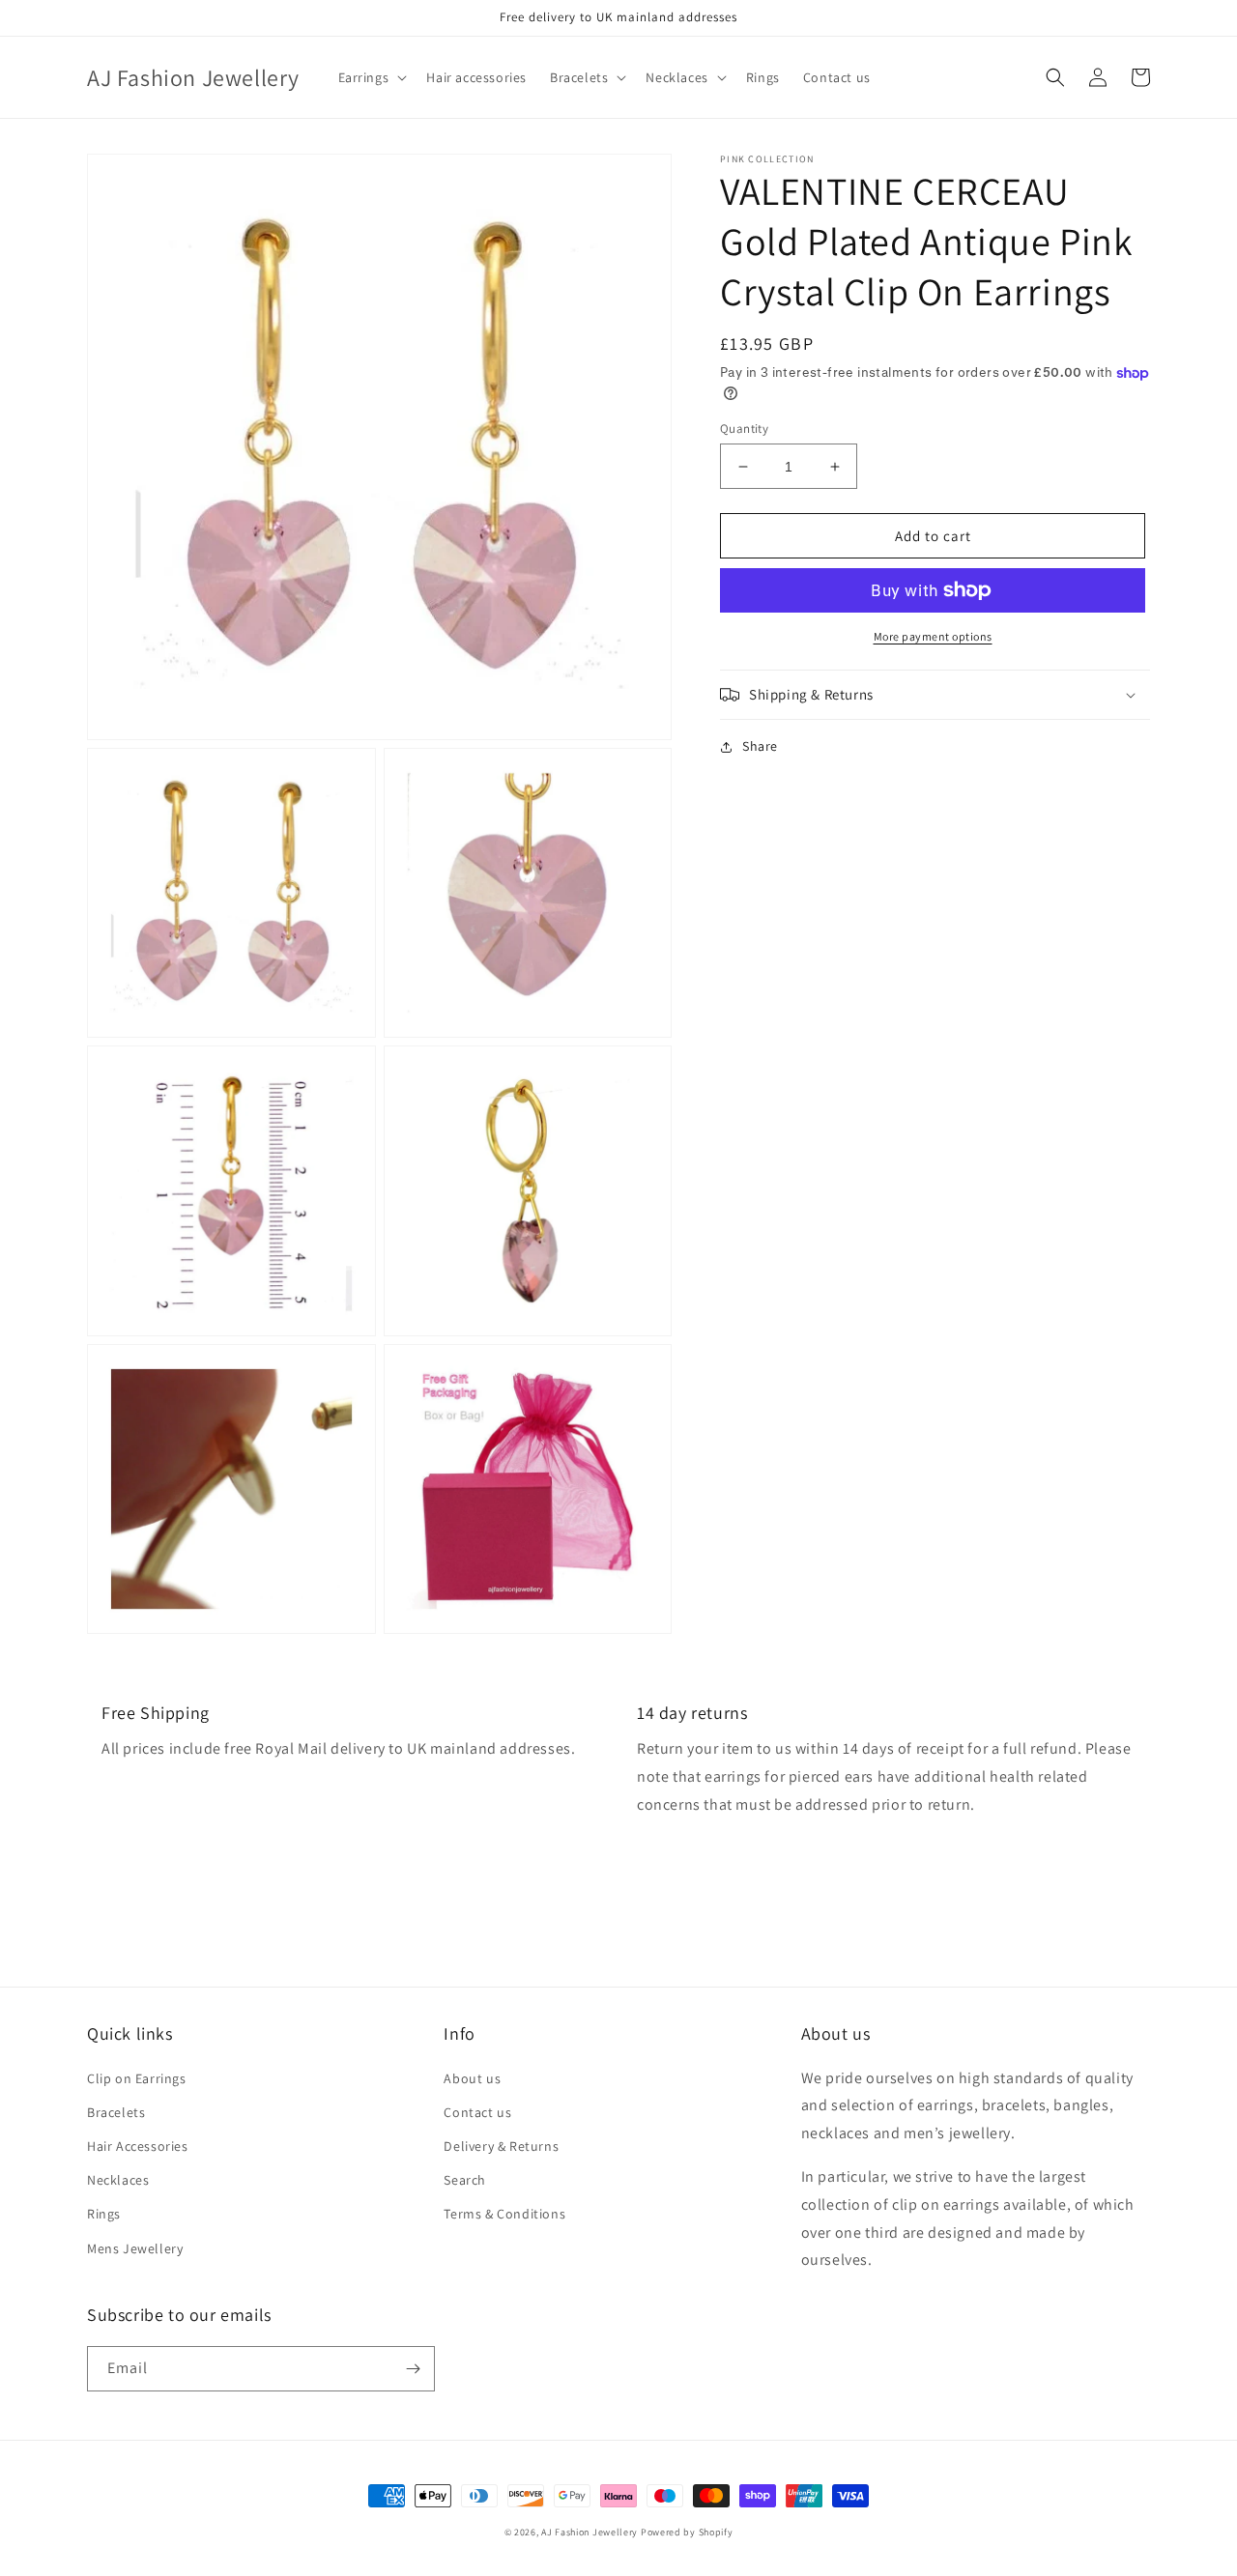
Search (465, 2180)
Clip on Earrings (137, 2078)
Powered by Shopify (687, 2532)
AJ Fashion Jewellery (590, 2532)
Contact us (477, 2112)
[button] (371, 77)
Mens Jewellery (135, 2248)
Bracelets (116, 2112)
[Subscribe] (413, 2369)
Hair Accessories (138, 2146)
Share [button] (760, 746)
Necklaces (118, 2180)
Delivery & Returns (501, 2146)
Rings (104, 2214)
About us (472, 2078)
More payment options (933, 636)
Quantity (744, 429)
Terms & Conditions (504, 2214)
